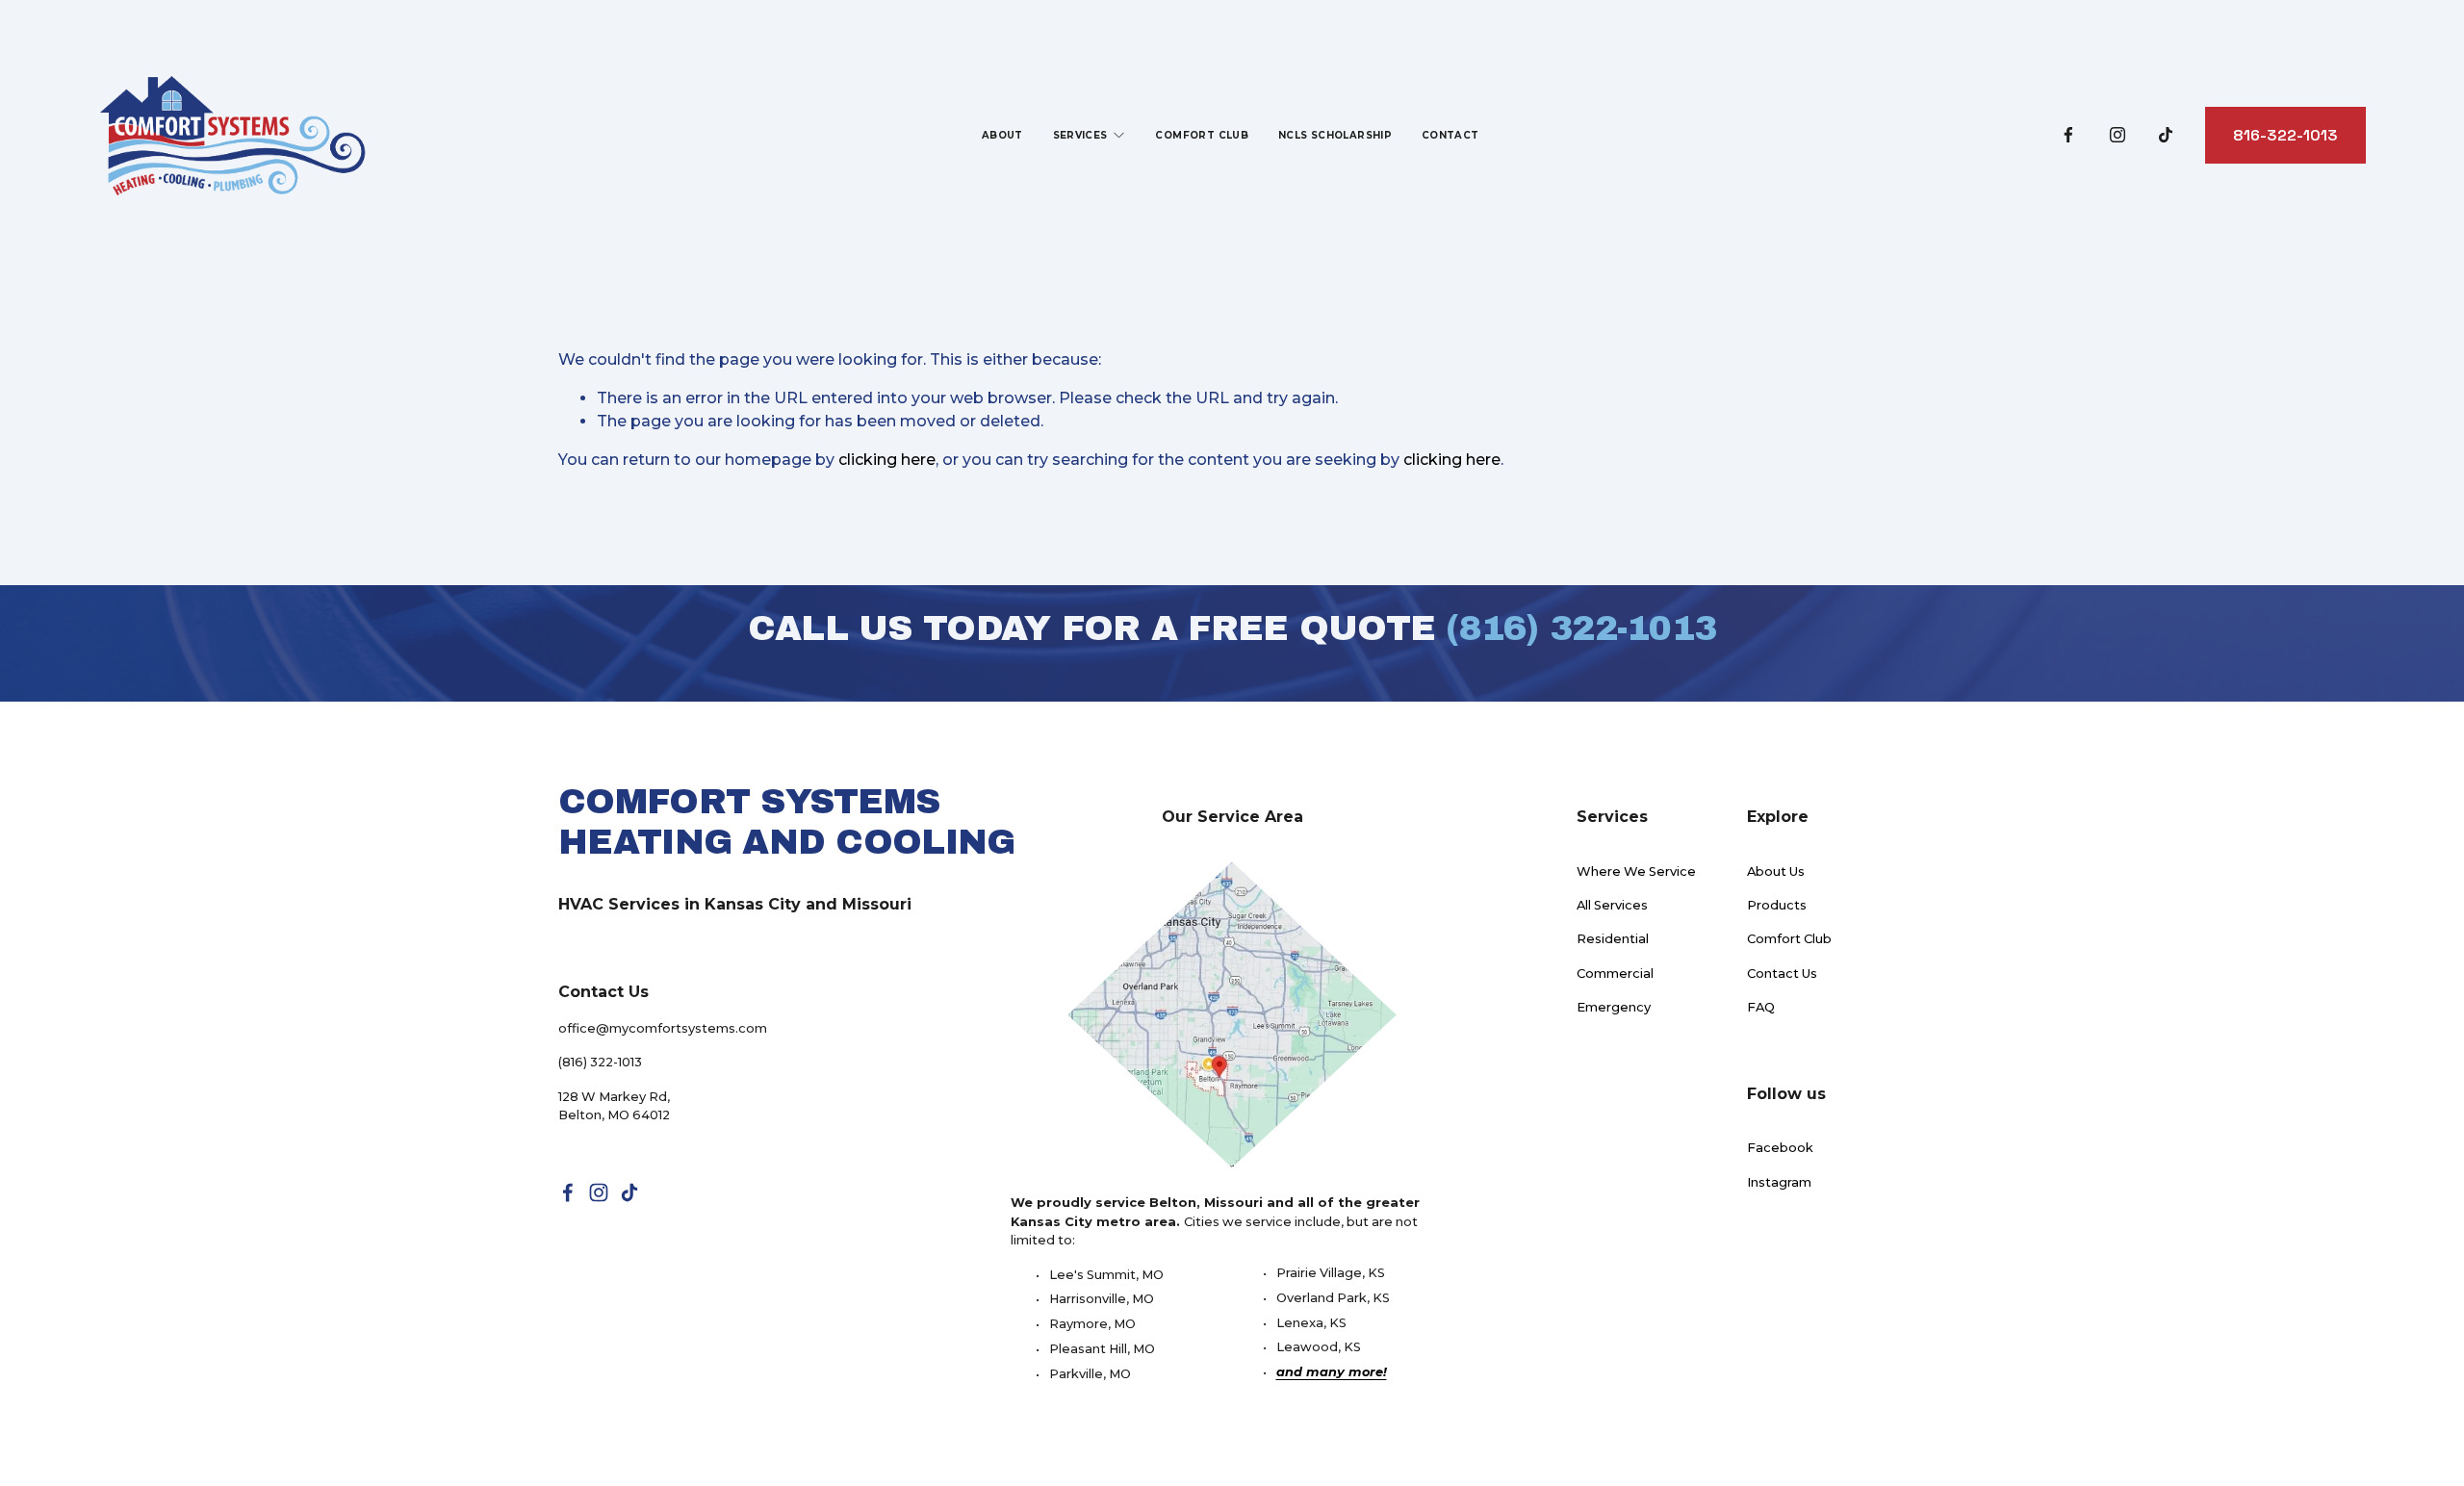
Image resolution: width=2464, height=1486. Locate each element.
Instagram (1779, 1182)
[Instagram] (2117, 135)
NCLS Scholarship (1335, 135)
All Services (1612, 905)
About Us (1776, 871)
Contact (1450, 135)
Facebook (1780, 1147)
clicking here (887, 460)
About (1002, 135)
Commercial (1615, 973)
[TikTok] (2166, 135)
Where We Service (1636, 871)
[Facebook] (2068, 135)
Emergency (1614, 1007)
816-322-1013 (2285, 135)
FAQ (1761, 1007)
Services (1080, 135)
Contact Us (1782, 973)
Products (1777, 905)
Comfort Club (1202, 135)
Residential (1613, 938)
